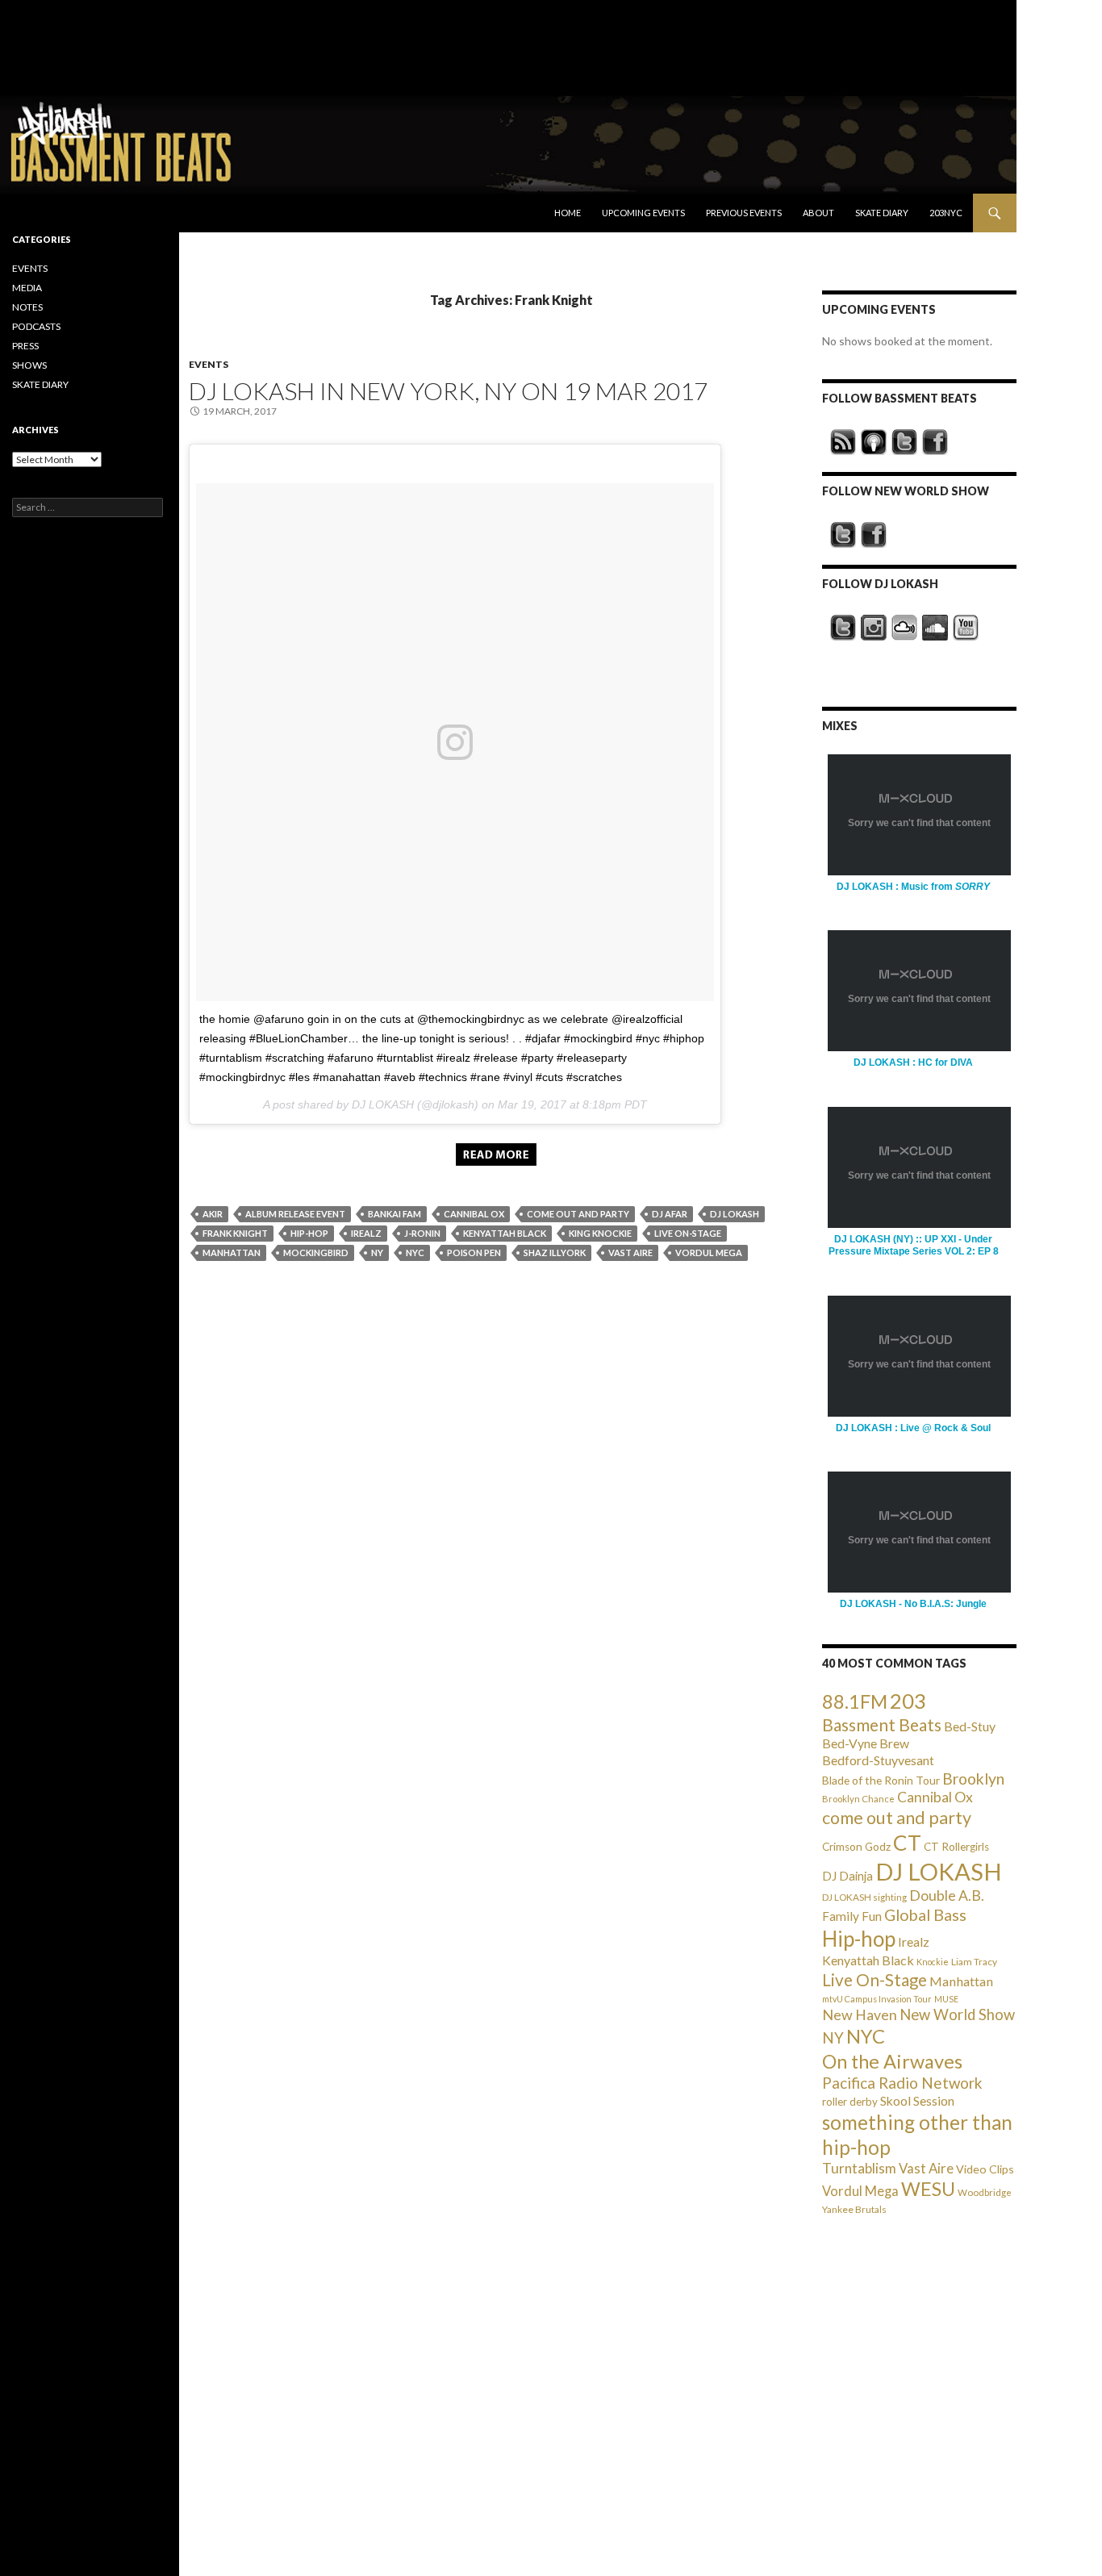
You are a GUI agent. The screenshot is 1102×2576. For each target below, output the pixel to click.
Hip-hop (309, 1233)
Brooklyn (973, 1779)
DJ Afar (670, 1214)
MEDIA (27, 288)
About (818, 213)
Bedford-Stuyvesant (878, 1760)
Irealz (366, 1233)
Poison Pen (474, 1253)
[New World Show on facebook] (874, 535)
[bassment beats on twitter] (904, 442)
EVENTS (209, 364)
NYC (415, 1253)
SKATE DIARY (40, 384)
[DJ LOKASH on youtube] (966, 628)
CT (907, 1843)
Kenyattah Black (505, 1233)
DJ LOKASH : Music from (913, 887)
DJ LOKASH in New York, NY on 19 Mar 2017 (448, 390)
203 (908, 1701)
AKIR (213, 1214)
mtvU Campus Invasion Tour (877, 1999)
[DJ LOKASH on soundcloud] (935, 628)
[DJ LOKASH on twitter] (843, 628)
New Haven (860, 2014)
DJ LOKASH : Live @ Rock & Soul (913, 1428)
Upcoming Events (643, 213)
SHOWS (29, 365)
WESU (928, 2189)
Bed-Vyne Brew (866, 1743)
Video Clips (985, 2169)
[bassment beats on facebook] (935, 442)
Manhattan (232, 1253)
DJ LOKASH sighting (864, 1897)
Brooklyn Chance (858, 1799)
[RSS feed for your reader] (843, 442)
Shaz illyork (555, 1253)
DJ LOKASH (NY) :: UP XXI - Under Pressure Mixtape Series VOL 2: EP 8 (914, 1245)
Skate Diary (882, 213)
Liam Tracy (974, 1962)
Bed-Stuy (970, 1726)
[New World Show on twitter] (843, 535)
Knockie (933, 1962)
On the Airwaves (892, 2061)
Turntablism (859, 2168)
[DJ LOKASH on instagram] (874, 628)
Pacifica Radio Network (902, 2083)
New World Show (957, 2014)
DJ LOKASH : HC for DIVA (913, 1063)
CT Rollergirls (956, 1847)
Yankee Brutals (854, 2209)
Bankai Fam (394, 1214)
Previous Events (744, 213)
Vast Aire (630, 1253)
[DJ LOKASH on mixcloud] (904, 628)
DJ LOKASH (735, 1214)
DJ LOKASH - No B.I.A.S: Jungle (913, 1604)
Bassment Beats (882, 1724)
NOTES (27, 307)
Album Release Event (295, 1214)
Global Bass (925, 1915)
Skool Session (917, 2100)
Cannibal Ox (474, 1214)
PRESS (25, 346)
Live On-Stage (688, 1233)
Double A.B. (947, 1895)
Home (568, 213)
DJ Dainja (847, 1876)
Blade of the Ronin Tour (881, 1780)
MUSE (946, 1999)
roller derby (850, 2102)
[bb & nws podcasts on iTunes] (874, 442)
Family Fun (852, 1916)
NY (377, 1253)
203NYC (946, 213)
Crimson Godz (856, 1847)
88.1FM (855, 1701)
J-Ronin (422, 1233)
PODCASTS (36, 326)
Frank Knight (235, 1233)
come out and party (578, 1214)
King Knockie (600, 1233)
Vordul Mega (709, 1253)
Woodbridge (985, 2192)
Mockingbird (316, 1253)
